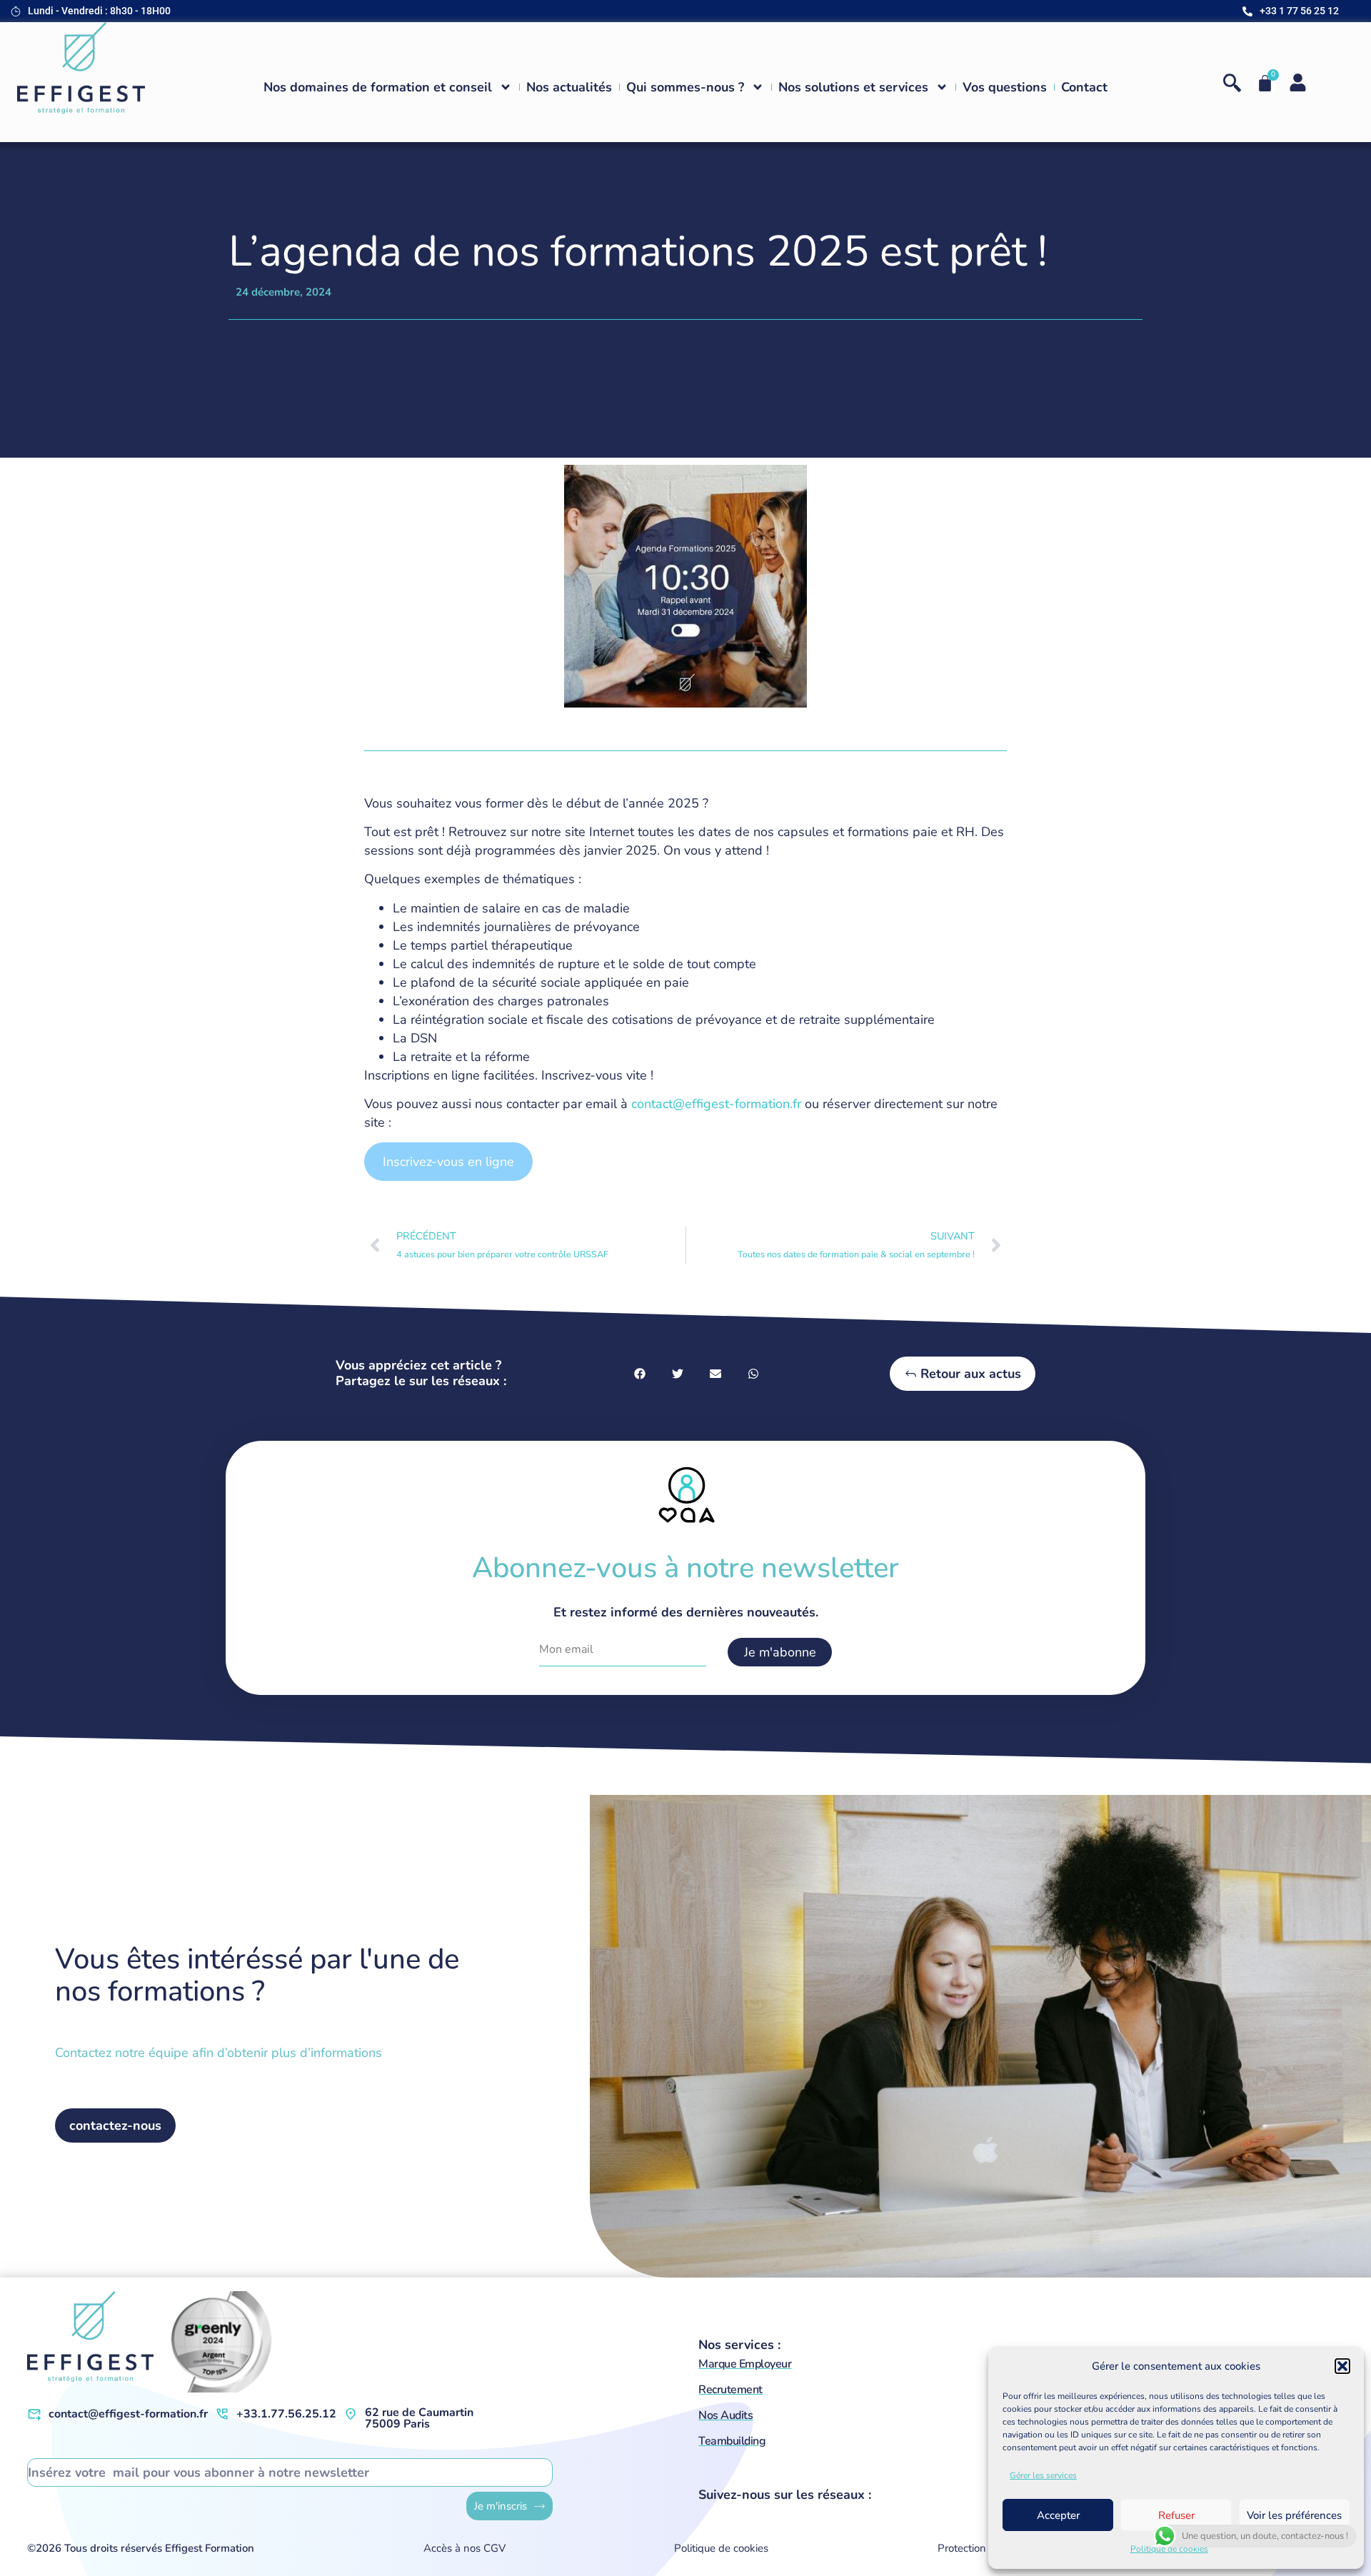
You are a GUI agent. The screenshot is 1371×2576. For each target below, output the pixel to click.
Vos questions (1005, 87)
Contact (1084, 87)
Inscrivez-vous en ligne (448, 1162)
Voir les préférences (1294, 2515)
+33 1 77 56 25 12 (1299, 11)
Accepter (1058, 2515)
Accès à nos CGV (464, 2548)
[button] (1342, 2366)
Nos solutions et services (853, 87)
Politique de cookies (1169, 2549)
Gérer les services (1043, 2475)
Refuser (1176, 2515)
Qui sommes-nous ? (685, 87)
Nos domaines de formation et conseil (378, 87)
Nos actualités (569, 87)
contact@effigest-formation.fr (716, 1104)
